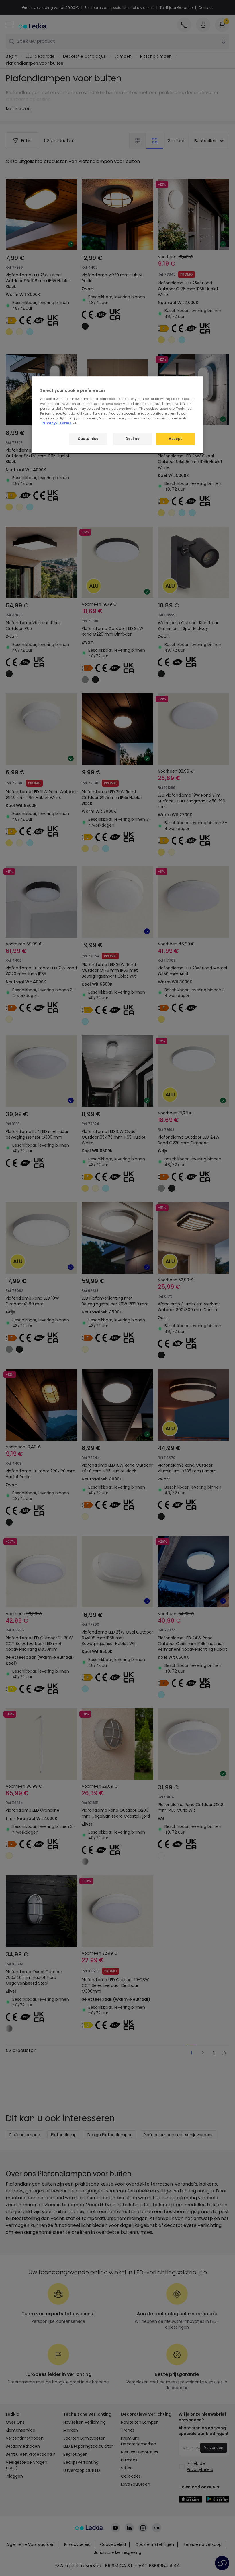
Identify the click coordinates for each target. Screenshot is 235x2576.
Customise (88, 439)
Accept (175, 439)
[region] (117, 415)
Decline (132, 439)
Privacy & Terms (56, 423)
